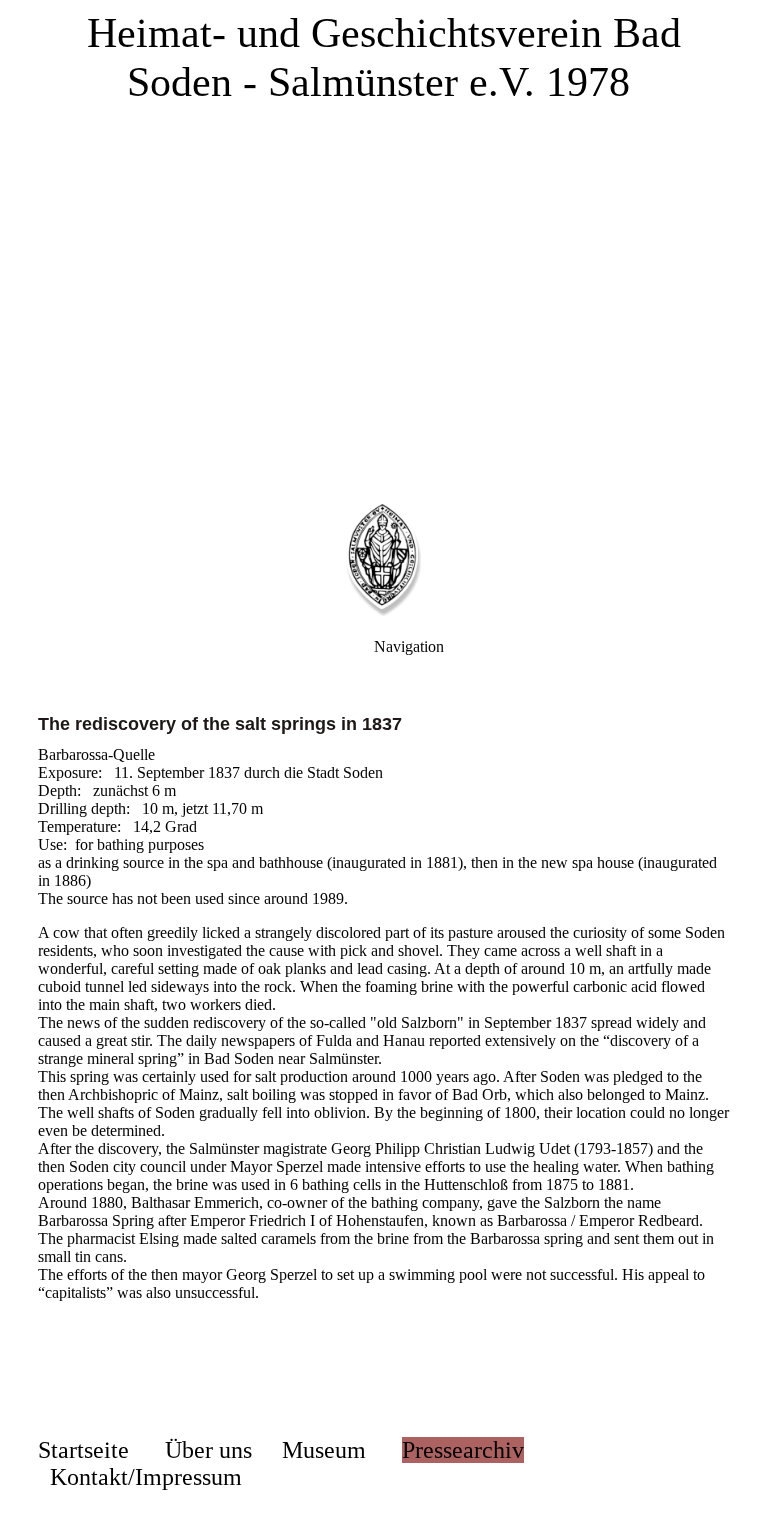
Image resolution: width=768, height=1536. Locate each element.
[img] (384, 250)
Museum (324, 1450)
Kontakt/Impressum (146, 1477)
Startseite (83, 1450)
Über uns (208, 1450)
